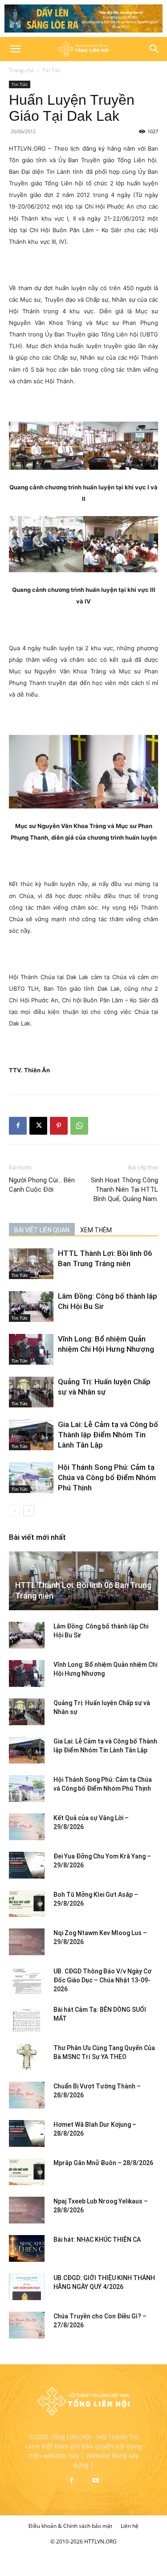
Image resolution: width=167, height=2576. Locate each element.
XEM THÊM (96, 1230)
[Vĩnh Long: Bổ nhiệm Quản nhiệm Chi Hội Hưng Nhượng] (31, 1349)
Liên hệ (130, 2526)
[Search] (155, 49)
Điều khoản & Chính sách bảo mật (70, 2526)
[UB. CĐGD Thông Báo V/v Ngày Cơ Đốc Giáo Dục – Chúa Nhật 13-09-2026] (27, 1980)
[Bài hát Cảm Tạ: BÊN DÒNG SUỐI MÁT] (27, 2018)
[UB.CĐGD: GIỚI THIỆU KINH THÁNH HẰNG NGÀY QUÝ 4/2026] (27, 2287)
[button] (15, 49)
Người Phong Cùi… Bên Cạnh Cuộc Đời (42, 1185)
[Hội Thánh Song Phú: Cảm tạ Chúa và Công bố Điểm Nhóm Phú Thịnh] (31, 1478)
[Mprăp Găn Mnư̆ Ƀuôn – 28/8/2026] (27, 2172)
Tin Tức (51, 70)
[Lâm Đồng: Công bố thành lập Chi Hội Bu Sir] (31, 1306)
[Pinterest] (59, 1126)
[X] (38, 1126)
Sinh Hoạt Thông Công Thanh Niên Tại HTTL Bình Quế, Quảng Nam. (124, 1190)
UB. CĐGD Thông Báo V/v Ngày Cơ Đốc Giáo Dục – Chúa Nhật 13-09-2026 (102, 1980)
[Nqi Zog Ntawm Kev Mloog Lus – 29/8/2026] (27, 1942)
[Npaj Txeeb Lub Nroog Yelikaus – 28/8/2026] (27, 2210)
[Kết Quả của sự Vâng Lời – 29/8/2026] (27, 1827)
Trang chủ (21, 70)
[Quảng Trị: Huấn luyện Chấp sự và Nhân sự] (31, 1392)
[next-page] (29, 1511)
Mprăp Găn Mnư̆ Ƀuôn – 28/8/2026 (103, 2163)
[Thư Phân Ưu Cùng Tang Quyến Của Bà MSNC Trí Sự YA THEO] (27, 2057)
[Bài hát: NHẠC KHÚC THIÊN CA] (27, 2248)
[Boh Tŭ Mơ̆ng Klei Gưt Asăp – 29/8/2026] (27, 1903)
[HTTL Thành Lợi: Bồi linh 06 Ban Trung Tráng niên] (31, 1264)
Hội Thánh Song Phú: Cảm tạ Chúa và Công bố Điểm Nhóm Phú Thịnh (107, 1477)
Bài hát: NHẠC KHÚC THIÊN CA (97, 2240)
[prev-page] (14, 1511)
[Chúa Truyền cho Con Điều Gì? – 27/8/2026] (27, 2325)
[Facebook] (18, 1126)
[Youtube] (96, 2481)
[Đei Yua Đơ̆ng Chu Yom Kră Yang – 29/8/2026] (27, 1865)
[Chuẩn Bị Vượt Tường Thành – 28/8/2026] (27, 2095)
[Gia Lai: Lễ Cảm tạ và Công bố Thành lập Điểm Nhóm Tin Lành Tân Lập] (31, 1435)
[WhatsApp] (79, 1126)
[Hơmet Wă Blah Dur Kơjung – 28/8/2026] (27, 2133)
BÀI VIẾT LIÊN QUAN (42, 1230)
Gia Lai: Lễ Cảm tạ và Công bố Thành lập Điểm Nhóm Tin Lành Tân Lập (108, 1435)
